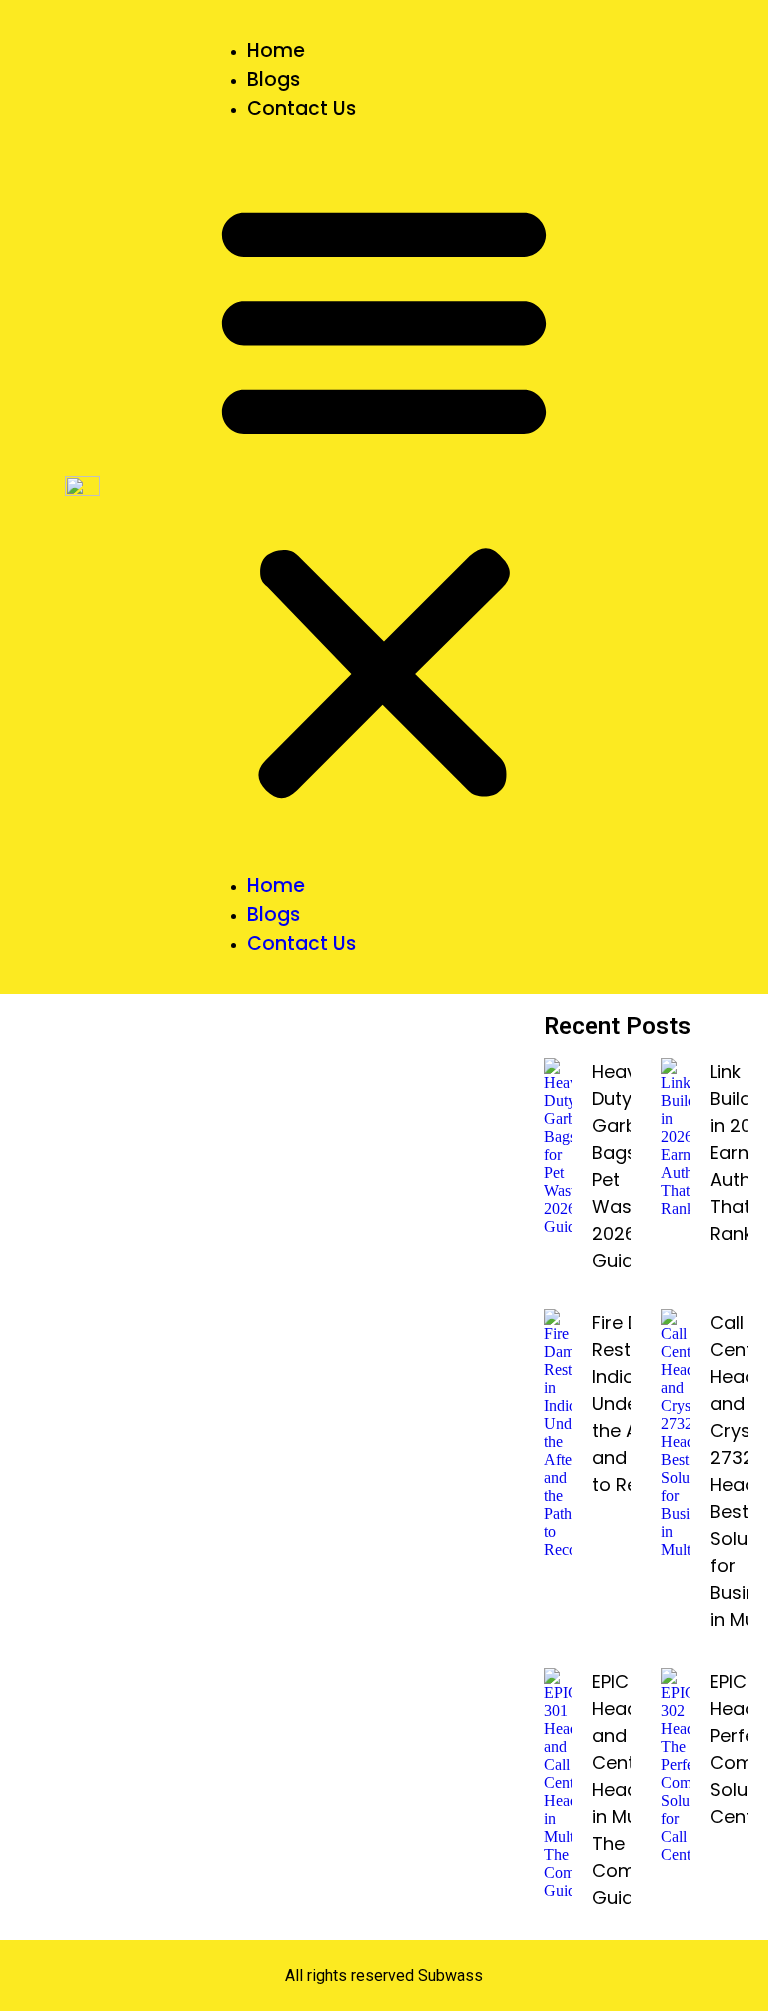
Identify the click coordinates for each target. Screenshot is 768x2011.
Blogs (273, 79)
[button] (384, 497)
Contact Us (301, 108)
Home (276, 50)
